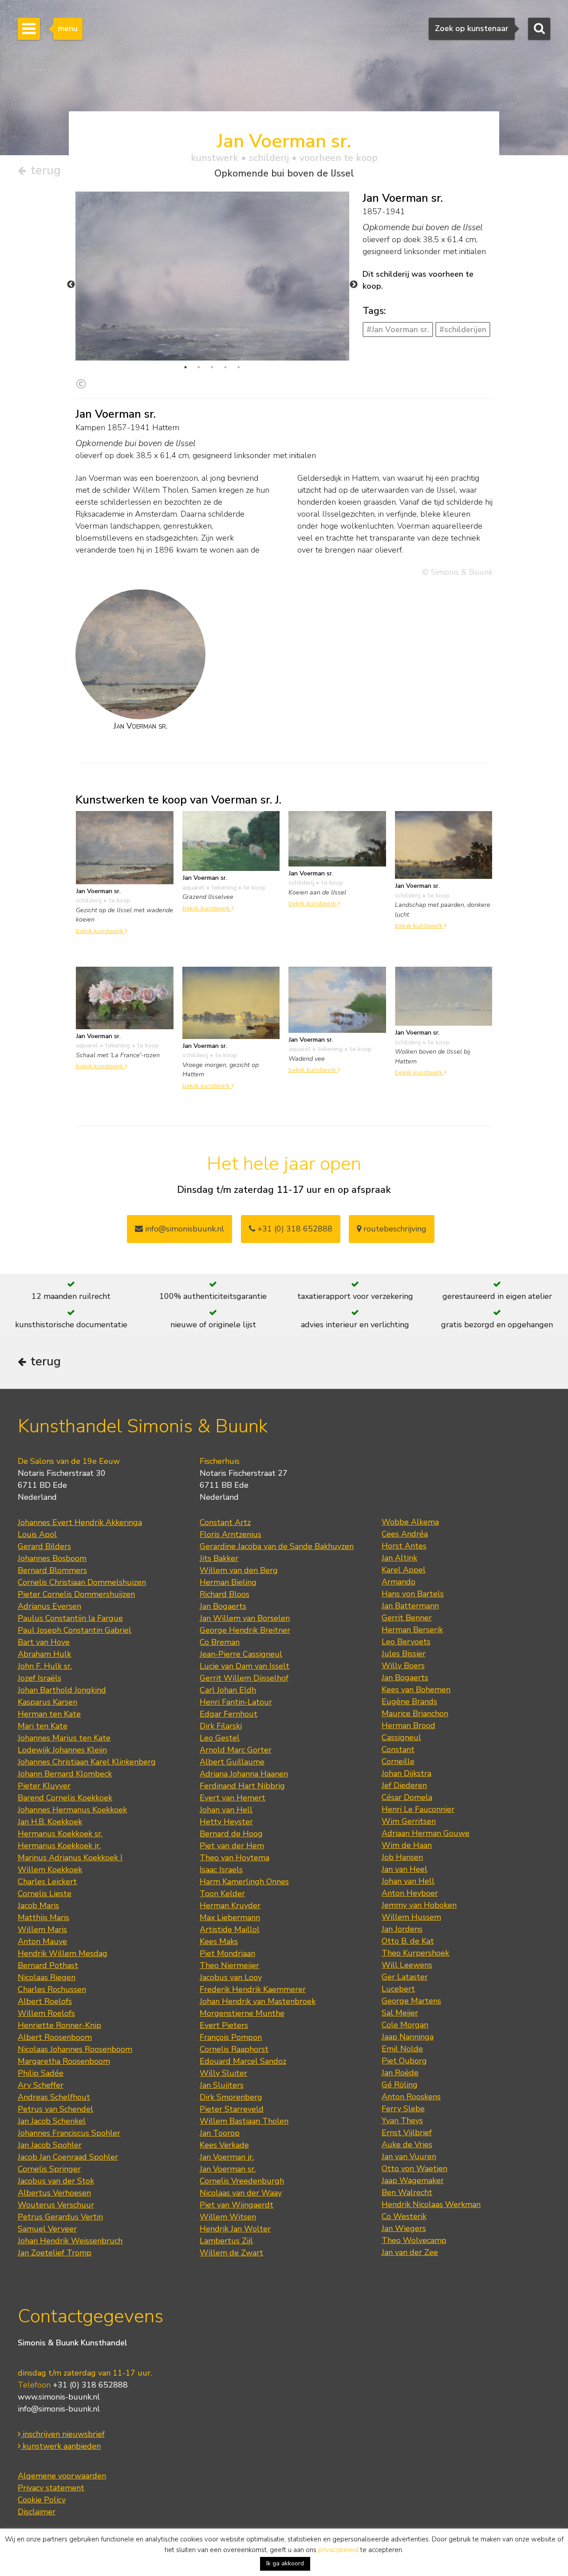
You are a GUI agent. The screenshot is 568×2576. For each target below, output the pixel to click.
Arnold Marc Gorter (236, 1750)
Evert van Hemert (233, 1798)
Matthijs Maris (43, 1917)
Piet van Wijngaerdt (237, 2205)
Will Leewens (407, 1965)
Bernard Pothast (48, 1965)
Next (354, 285)
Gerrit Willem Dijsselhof (244, 1678)
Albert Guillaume (232, 1762)
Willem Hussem (411, 1917)
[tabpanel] (212, 276)
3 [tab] (212, 367)
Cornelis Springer (49, 2169)
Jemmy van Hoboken (419, 1905)
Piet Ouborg (404, 2061)
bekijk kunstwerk (101, 931)
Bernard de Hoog (231, 1834)
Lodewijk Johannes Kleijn (62, 1750)
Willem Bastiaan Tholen (244, 2121)
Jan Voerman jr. (227, 2157)
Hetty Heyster (226, 1822)
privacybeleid (338, 2550)
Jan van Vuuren (409, 2156)
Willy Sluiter (223, 2073)
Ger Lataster (405, 1977)
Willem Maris (42, 1929)
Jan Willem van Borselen (245, 1618)
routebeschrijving (394, 1229)
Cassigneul (401, 1737)
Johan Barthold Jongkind (62, 1690)
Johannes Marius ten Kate (64, 1738)
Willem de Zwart (231, 2253)
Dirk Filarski (221, 1726)
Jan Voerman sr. (228, 2169)
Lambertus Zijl (226, 2241)
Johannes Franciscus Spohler (69, 2133)
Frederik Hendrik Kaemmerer (253, 1989)
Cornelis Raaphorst (234, 2049)
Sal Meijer (400, 2013)
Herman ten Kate (49, 1714)
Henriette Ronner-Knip (59, 2025)
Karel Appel (404, 1570)
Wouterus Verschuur (56, 2205)
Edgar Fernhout (229, 1714)
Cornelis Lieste (45, 1894)
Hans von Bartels (413, 1594)
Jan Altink (399, 1558)
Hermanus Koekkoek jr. (59, 1846)
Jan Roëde (400, 2073)
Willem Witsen (228, 2217)
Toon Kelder (222, 1894)
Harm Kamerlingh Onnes (244, 1882)
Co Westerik (404, 2216)
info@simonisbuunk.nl (183, 1229)
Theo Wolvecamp (414, 2240)
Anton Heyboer (410, 1893)
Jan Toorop (220, 2133)
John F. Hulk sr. (45, 1666)
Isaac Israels (221, 1870)
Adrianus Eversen (49, 1606)
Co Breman (220, 1642)
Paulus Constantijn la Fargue (70, 1618)
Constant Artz (225, 1522)
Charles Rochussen (52, 1989)
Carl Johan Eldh (228, 1690)
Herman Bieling (228, 1582)
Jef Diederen (404, 1785)
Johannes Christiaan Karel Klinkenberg (87, 1762)
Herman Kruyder (230, 1906)
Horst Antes (404, 1546)
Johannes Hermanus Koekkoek (72, 1810)
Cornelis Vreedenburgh (242, 2181)
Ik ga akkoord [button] (285, 2563)
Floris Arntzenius (231, 1534)
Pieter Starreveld (232, 2109)
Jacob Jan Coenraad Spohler (68, 2157)
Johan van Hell (226, 1810)
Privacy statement (51, 2488)
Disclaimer (37, 2512)
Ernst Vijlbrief (407, 2133)
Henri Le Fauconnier (418, 1809)
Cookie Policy (42, 2500)
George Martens (411, 2001)
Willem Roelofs (46, 2013)
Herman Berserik (412, 1630)
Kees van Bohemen (416, 1690)
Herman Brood (408, 1725)
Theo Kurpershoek (415, 1953)
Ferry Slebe (403, 2109)
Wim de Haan (407, 1845)
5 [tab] (239, 367)
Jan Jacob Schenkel (52, 2121)
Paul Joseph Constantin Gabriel (75, 1630)
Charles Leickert (47, 1882)
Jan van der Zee (410, 2252)
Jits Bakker (219, 1558)
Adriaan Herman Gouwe (426, 1833)
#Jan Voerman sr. (398, 329)
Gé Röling (400, 2085)
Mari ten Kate (43, 1726)
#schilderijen (463, 329)
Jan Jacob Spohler (50, 2145)
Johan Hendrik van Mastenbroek (258, 2001)
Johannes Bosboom (52, 1558)
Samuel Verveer (47, 2229)
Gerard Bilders (44, 1546)
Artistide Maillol (230, 1929)
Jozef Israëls (39, 1678)
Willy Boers (403, 1666)
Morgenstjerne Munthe (242, 2013)
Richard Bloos (225, 1594)
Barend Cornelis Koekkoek (65, 1798)
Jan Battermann (410, 1606)
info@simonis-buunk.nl (59, 2409)
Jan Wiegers (404, 2228)
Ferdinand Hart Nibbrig (242, 1786)
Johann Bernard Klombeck (65, 1774)
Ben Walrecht (407, 2192)
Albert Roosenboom (55, 2037)
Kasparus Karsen (47, 1702)
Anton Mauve (42, 1941)
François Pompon (231, 2037)
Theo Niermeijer (229, 1965)
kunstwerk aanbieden (61, 2446)
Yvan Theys (402, 2121)
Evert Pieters (224, 2025)
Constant (398, 1749)
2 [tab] (199, 367)
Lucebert (398, 1989)
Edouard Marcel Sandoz (243, 2061)
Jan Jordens (402, 1929)
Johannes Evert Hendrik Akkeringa (80, 1522)
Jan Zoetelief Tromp (55, 2253)
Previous (71, 285)
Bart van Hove (44, 1642)
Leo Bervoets (406, 1642)
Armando (398, 1582)
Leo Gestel (220, 1738)
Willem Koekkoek (50, 1870)
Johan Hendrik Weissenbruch (70, 2241)
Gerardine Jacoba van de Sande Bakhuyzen (277, 1546)
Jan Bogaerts (223, 1606)
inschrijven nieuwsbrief (63, 2434)
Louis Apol (37, 1534)
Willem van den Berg (239, 1570)
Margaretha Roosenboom (64, 2061)
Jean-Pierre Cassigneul (241, 1654)
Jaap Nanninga (408, 2037)
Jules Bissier (404, 1654)
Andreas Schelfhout (54, 2097)
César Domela (407, 1797)
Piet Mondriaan (227, 1953)
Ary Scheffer (41, 2085)
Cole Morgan (405, 2025)
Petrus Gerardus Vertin (60, 2217)
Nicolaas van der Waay (241, 2193)
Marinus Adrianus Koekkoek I (70, 1858)
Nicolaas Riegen (47, 1977)
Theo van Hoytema (235, 1858)
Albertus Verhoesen (54, 2193)
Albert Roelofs (45, 2001)
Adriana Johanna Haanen (244, 1774)
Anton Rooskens (411, 2097)
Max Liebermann (230, 1917)
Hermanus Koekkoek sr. (60, 1834)
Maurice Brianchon (415, 1713)
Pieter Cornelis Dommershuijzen (76, 1594)
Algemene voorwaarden (62, 2476)
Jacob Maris (38, 1906)
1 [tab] (185, 367)
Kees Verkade (224, 2145)
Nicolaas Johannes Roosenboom (75, 2049)
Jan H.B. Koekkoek (50, 1822)
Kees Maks (219, 1941)
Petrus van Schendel (55, 2109)
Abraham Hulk (44, 1654)
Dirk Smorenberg (231, 2097)
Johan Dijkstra (406, 1773)
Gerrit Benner (407, 1618)
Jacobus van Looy (231, 1977)
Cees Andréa (405, 1534)
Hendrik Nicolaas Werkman (431, 2204)
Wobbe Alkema (410, 1522)
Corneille (398, 1761)
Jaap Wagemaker (413, 2180)
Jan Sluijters (222, 2085)
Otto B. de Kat (408, 1941)
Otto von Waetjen (414, 2168)
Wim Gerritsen (409, 1821)
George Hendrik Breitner (245, 1630)
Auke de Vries (407, 2145)
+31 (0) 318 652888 (294, 1229)
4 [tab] (225, 367)
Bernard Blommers (52, 1570)
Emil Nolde (402, 2049)
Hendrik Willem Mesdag (63, 1953)
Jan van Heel (404, 1869)
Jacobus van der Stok (56, 2181)
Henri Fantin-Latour (236, 1702)
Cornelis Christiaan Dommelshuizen (82, 1582)
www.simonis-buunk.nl (59, 2397)
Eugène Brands (409, 1702)
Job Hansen (402, 1857)
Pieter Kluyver (44, 1786)
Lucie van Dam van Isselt (245, 1666)
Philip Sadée (41, 2073)
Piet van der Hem (232, 1846)
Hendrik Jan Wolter (235, 2229)
